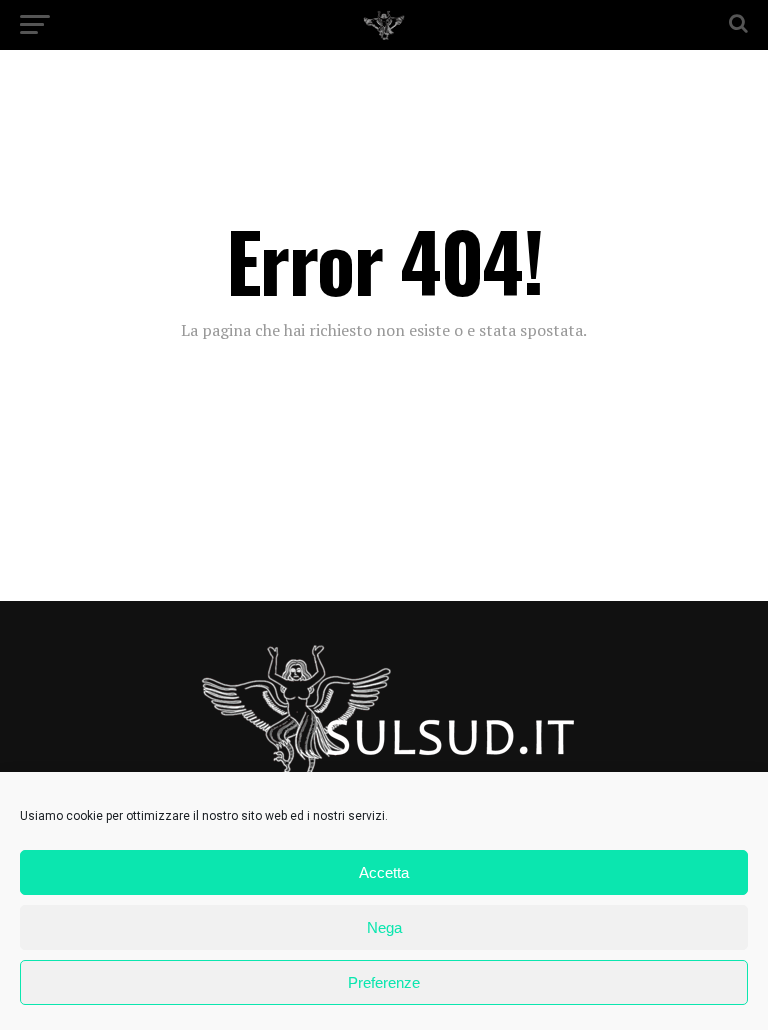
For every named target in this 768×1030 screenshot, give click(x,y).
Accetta (384, 872)
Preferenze (384, 982)
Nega (384, 927)
